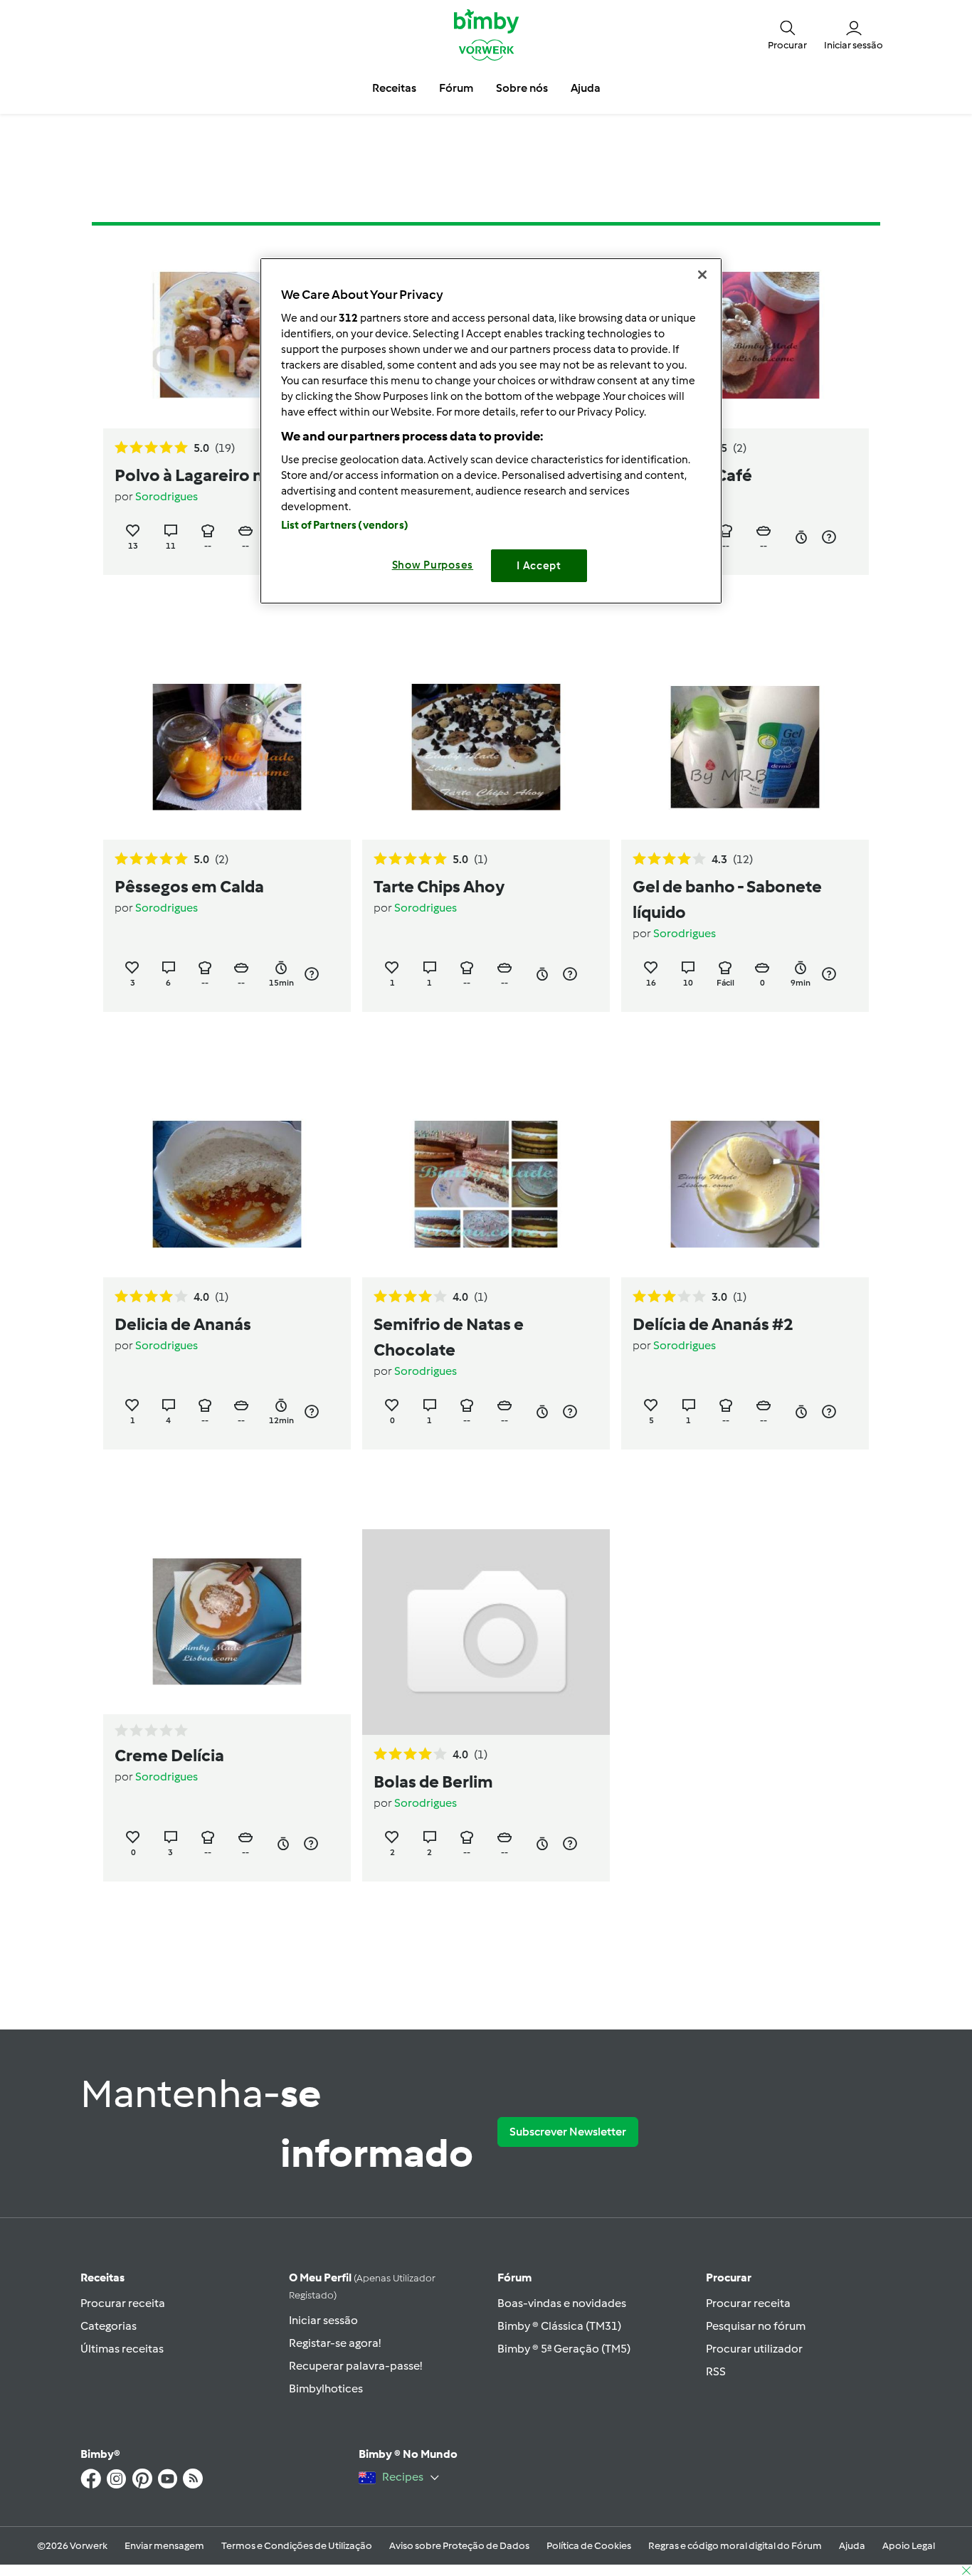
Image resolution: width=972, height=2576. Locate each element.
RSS (716, 2371)
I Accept (539, 566)
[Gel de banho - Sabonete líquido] (745, 748)
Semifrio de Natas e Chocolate (449, 1337)
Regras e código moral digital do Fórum (735, 2546)
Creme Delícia (169, 1755)
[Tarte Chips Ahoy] (486, 748)
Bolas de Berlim (433, 1781)
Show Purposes (433, 565)
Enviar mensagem (164, 2546)
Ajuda (852, 2546)
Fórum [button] (456, 88)
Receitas (102, 2277)
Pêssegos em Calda (189, 886)
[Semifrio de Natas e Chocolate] (486, 1184)
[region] (491, 431)
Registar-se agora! (335, 2343)
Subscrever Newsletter (568, 2132)
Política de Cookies (589, 2546)
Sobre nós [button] (522, 88)
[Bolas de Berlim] (486, 1632)
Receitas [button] (394, 88)
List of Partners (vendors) (345, 525)
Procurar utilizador (754, 2349)
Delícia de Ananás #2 (713, 1324)
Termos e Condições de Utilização (297, 2546)
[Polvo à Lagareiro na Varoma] (227, 336)
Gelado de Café (692, 475)
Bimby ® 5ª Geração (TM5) (564, 2349)
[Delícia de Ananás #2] (745, 1184)
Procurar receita (123, 2303)
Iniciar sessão (323, 2320)
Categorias (109, 2326)
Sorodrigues (167, 496)
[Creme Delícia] (227, 1622)
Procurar (729, 2277)
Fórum (514, 2277)
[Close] (702, 275)
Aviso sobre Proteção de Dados (459, 2546)
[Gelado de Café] (745, 336)
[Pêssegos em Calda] (227, 748)
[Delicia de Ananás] (227, 1184)
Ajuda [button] (586, 88)
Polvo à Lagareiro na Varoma (226, 475)
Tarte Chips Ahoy (439, 886)
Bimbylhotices (326, 2388)
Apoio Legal (909, 2546)
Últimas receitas (122, 2349)
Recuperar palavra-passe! (355, 2366)
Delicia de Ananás (183, 1324)
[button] (787, 34)
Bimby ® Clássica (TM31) (559, 2326)
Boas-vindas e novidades (562, 2303)
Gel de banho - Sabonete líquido (727, 899)
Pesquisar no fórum (756, 2326)
